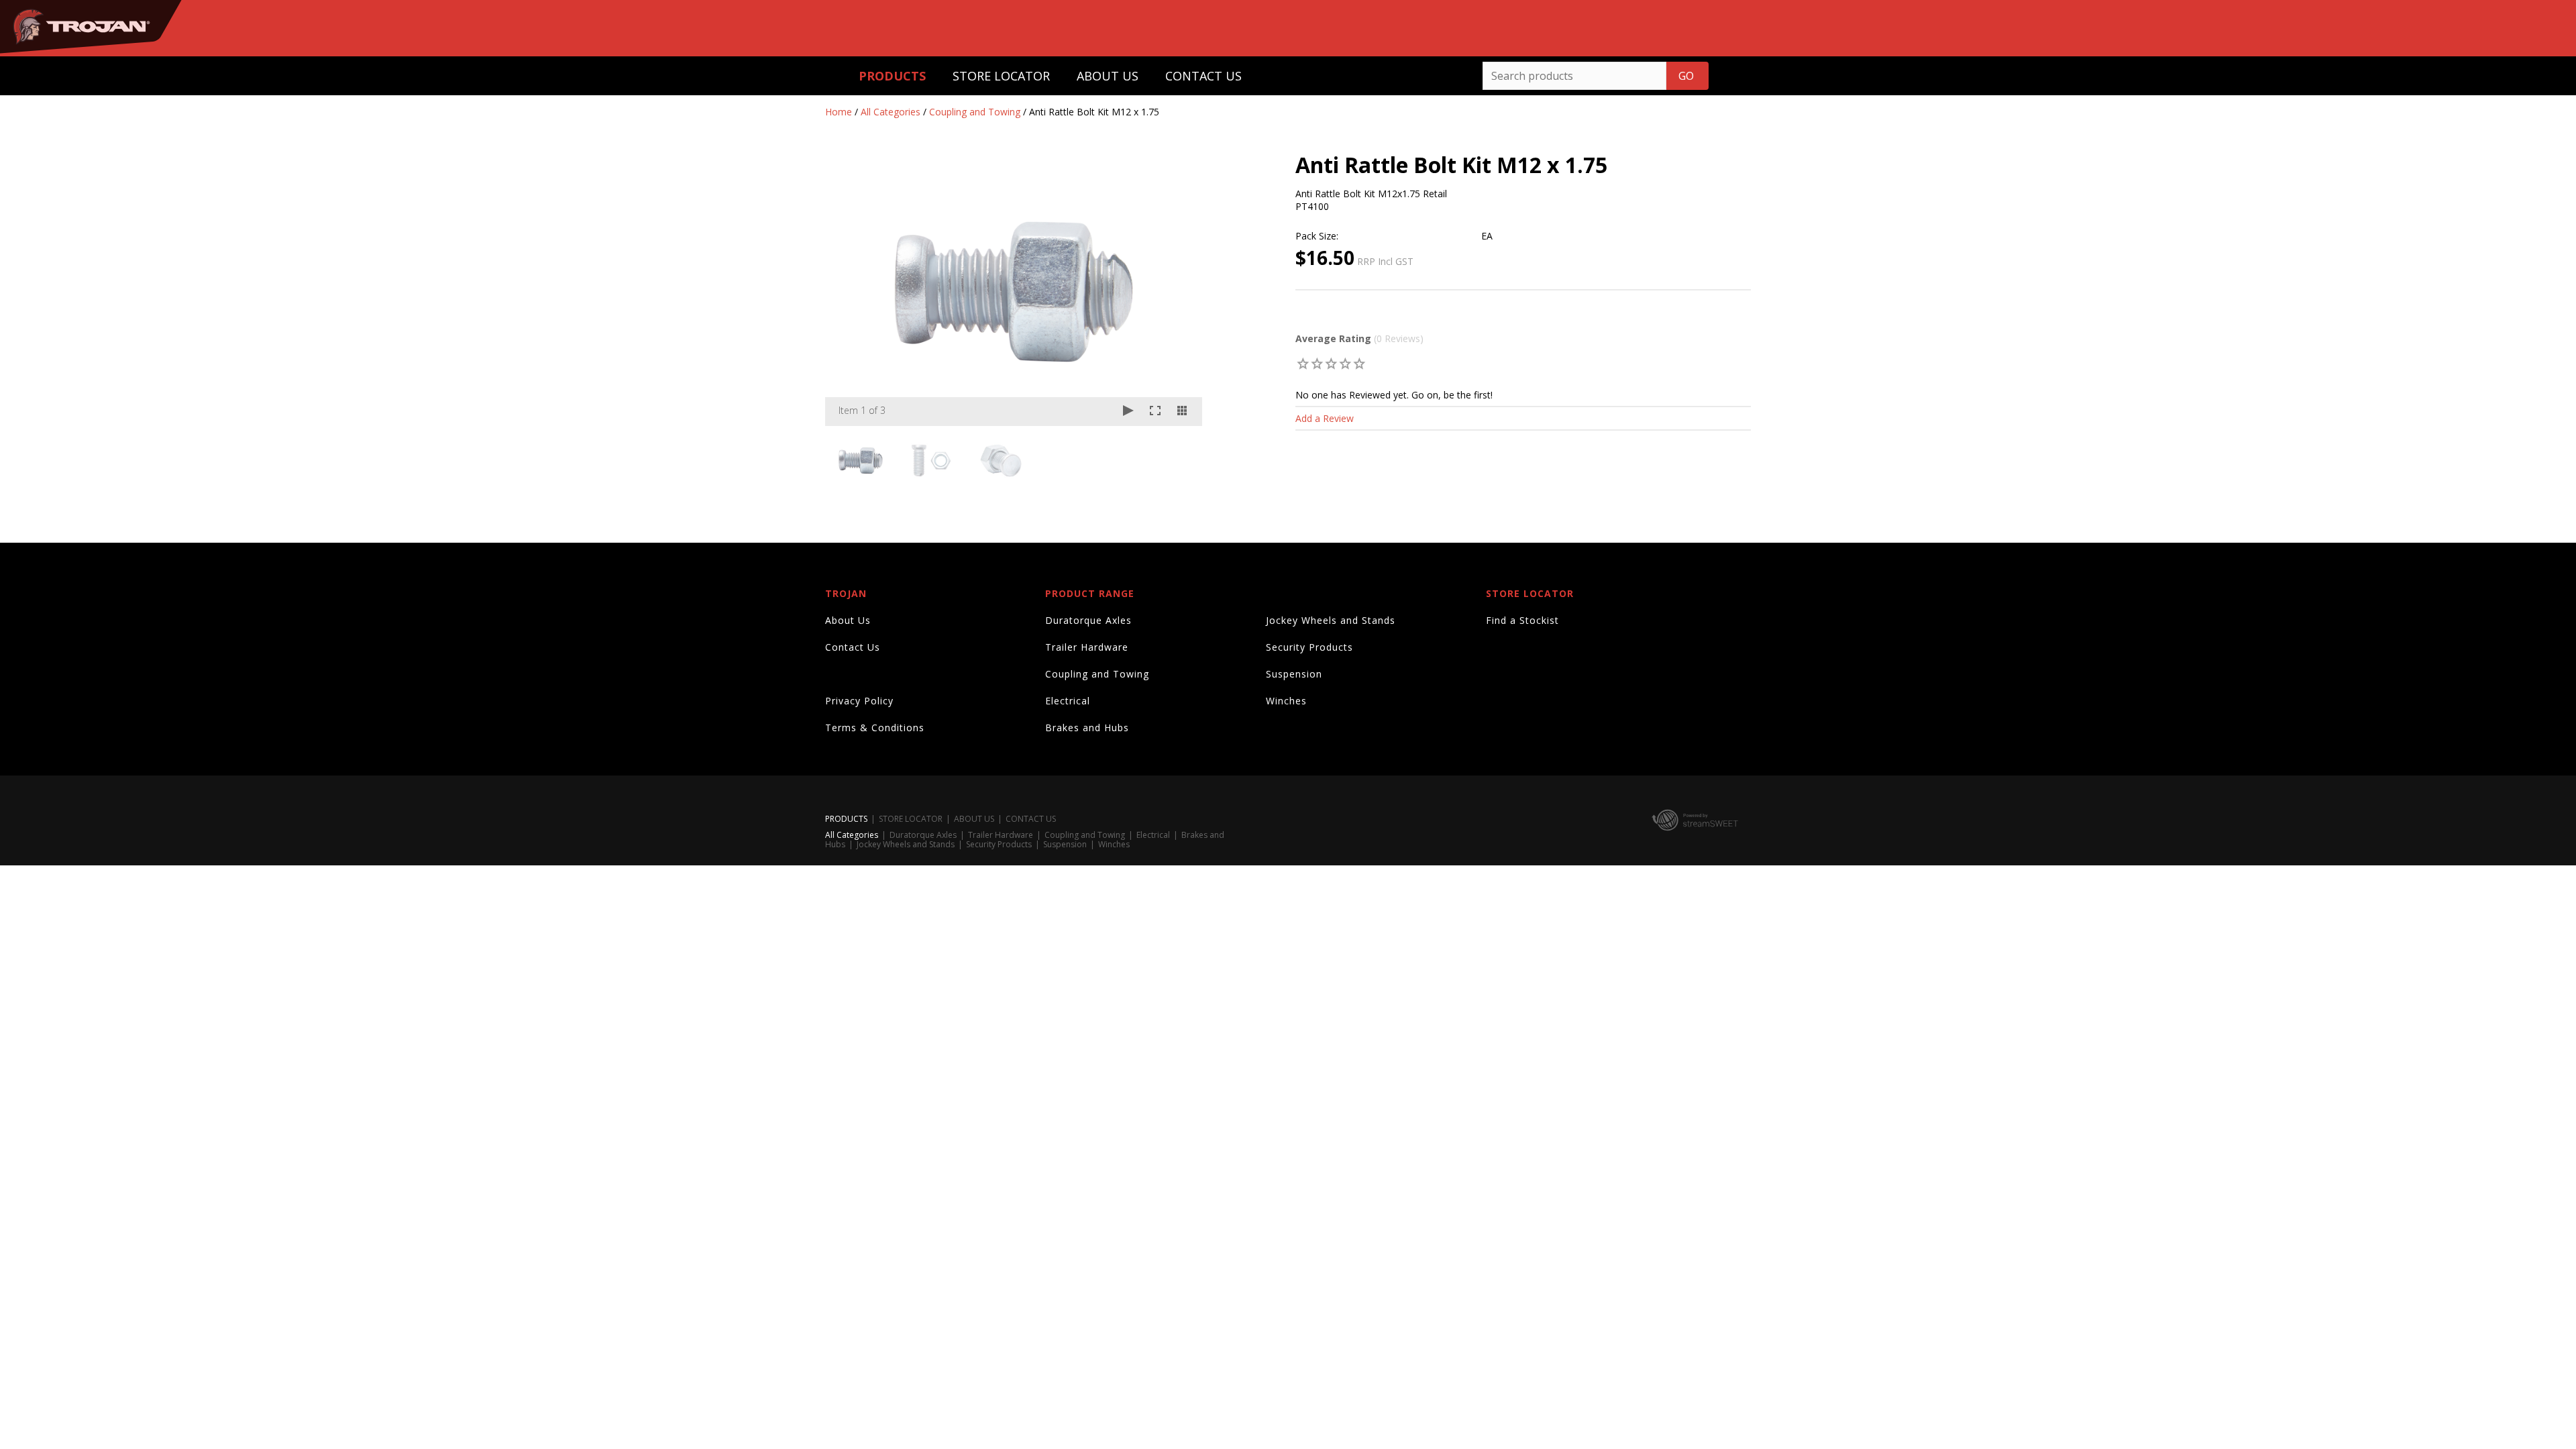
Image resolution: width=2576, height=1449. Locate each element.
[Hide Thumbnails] (1182, 412)
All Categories (891, 112)
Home (839, 112)
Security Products (1309, 647)
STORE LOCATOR (1001, 76)
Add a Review (1325, 418)
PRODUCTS (892, 76)
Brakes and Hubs (1087, 728)
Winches (1286, 701)
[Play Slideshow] (1128, 412)
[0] (1303, 363)
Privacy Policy (859, 701)
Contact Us (853, 647)
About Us (848, 620)
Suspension (1294, 674)
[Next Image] (1179, 292)
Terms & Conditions (875, 728)
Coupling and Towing (975, 112)
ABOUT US (1108, 76)
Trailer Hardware (1087, 647)
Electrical (1068, 701)
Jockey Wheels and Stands (1331, 620)
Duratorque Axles (1088, 620)
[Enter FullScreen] (1155, 412)
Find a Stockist (1522, 620)
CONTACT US (1203, 76)
